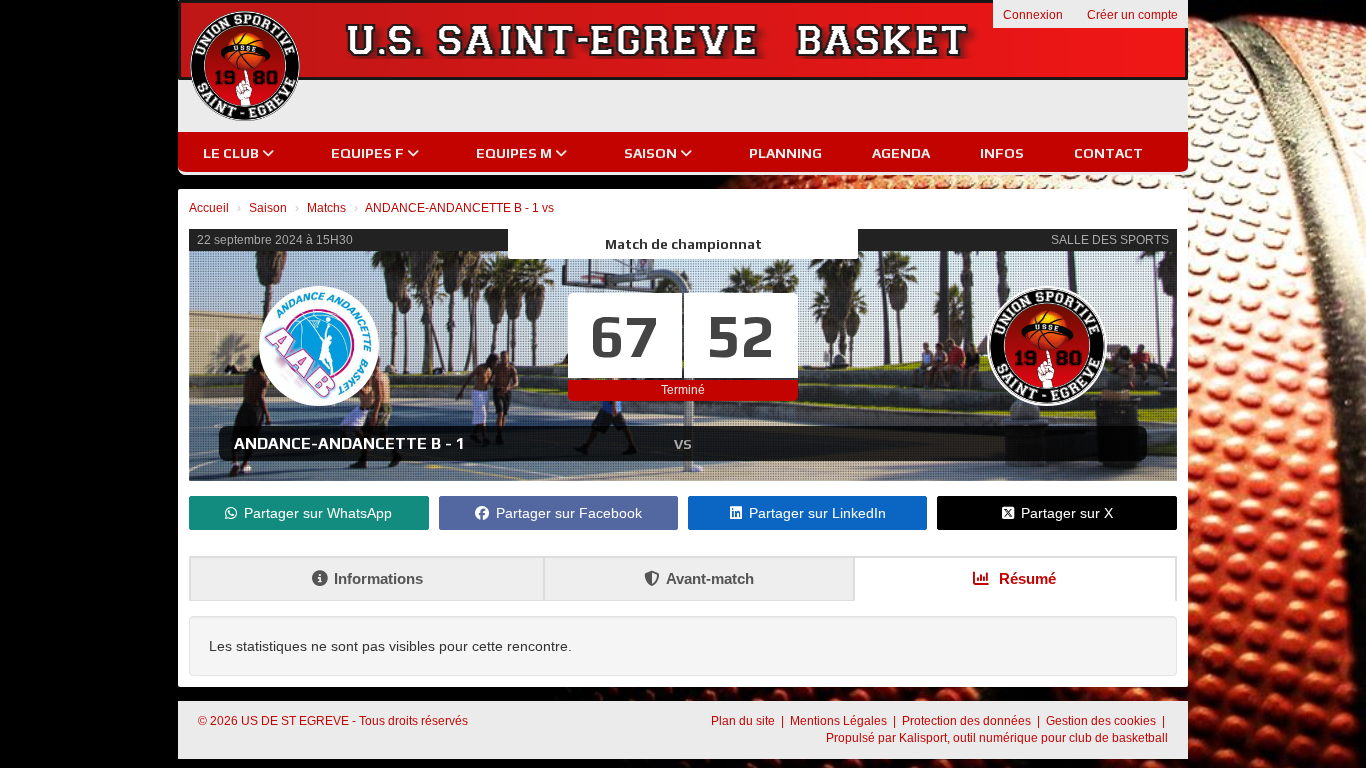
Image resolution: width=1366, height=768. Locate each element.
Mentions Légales (840, 721)
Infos (1002, 153)
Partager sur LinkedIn (817, 513)
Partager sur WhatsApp (318, 513)
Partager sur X (1067, 513)
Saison (652, 153)
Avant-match (710, 578)
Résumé (1025, 578)
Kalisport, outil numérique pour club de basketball (1033, 738)
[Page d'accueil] (245, 66)
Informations (378, 578)
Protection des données (968, 721)
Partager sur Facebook (569, 513)
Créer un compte (1132, 15)
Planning (785, 153)
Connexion (1033, 15)
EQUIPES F (369, 153)
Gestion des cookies (1102, 721)
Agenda (901, 153)
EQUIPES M (515, 153)
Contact (1108, 153)
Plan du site (744, 721)
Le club (232, 153)
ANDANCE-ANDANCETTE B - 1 (349, 443)
